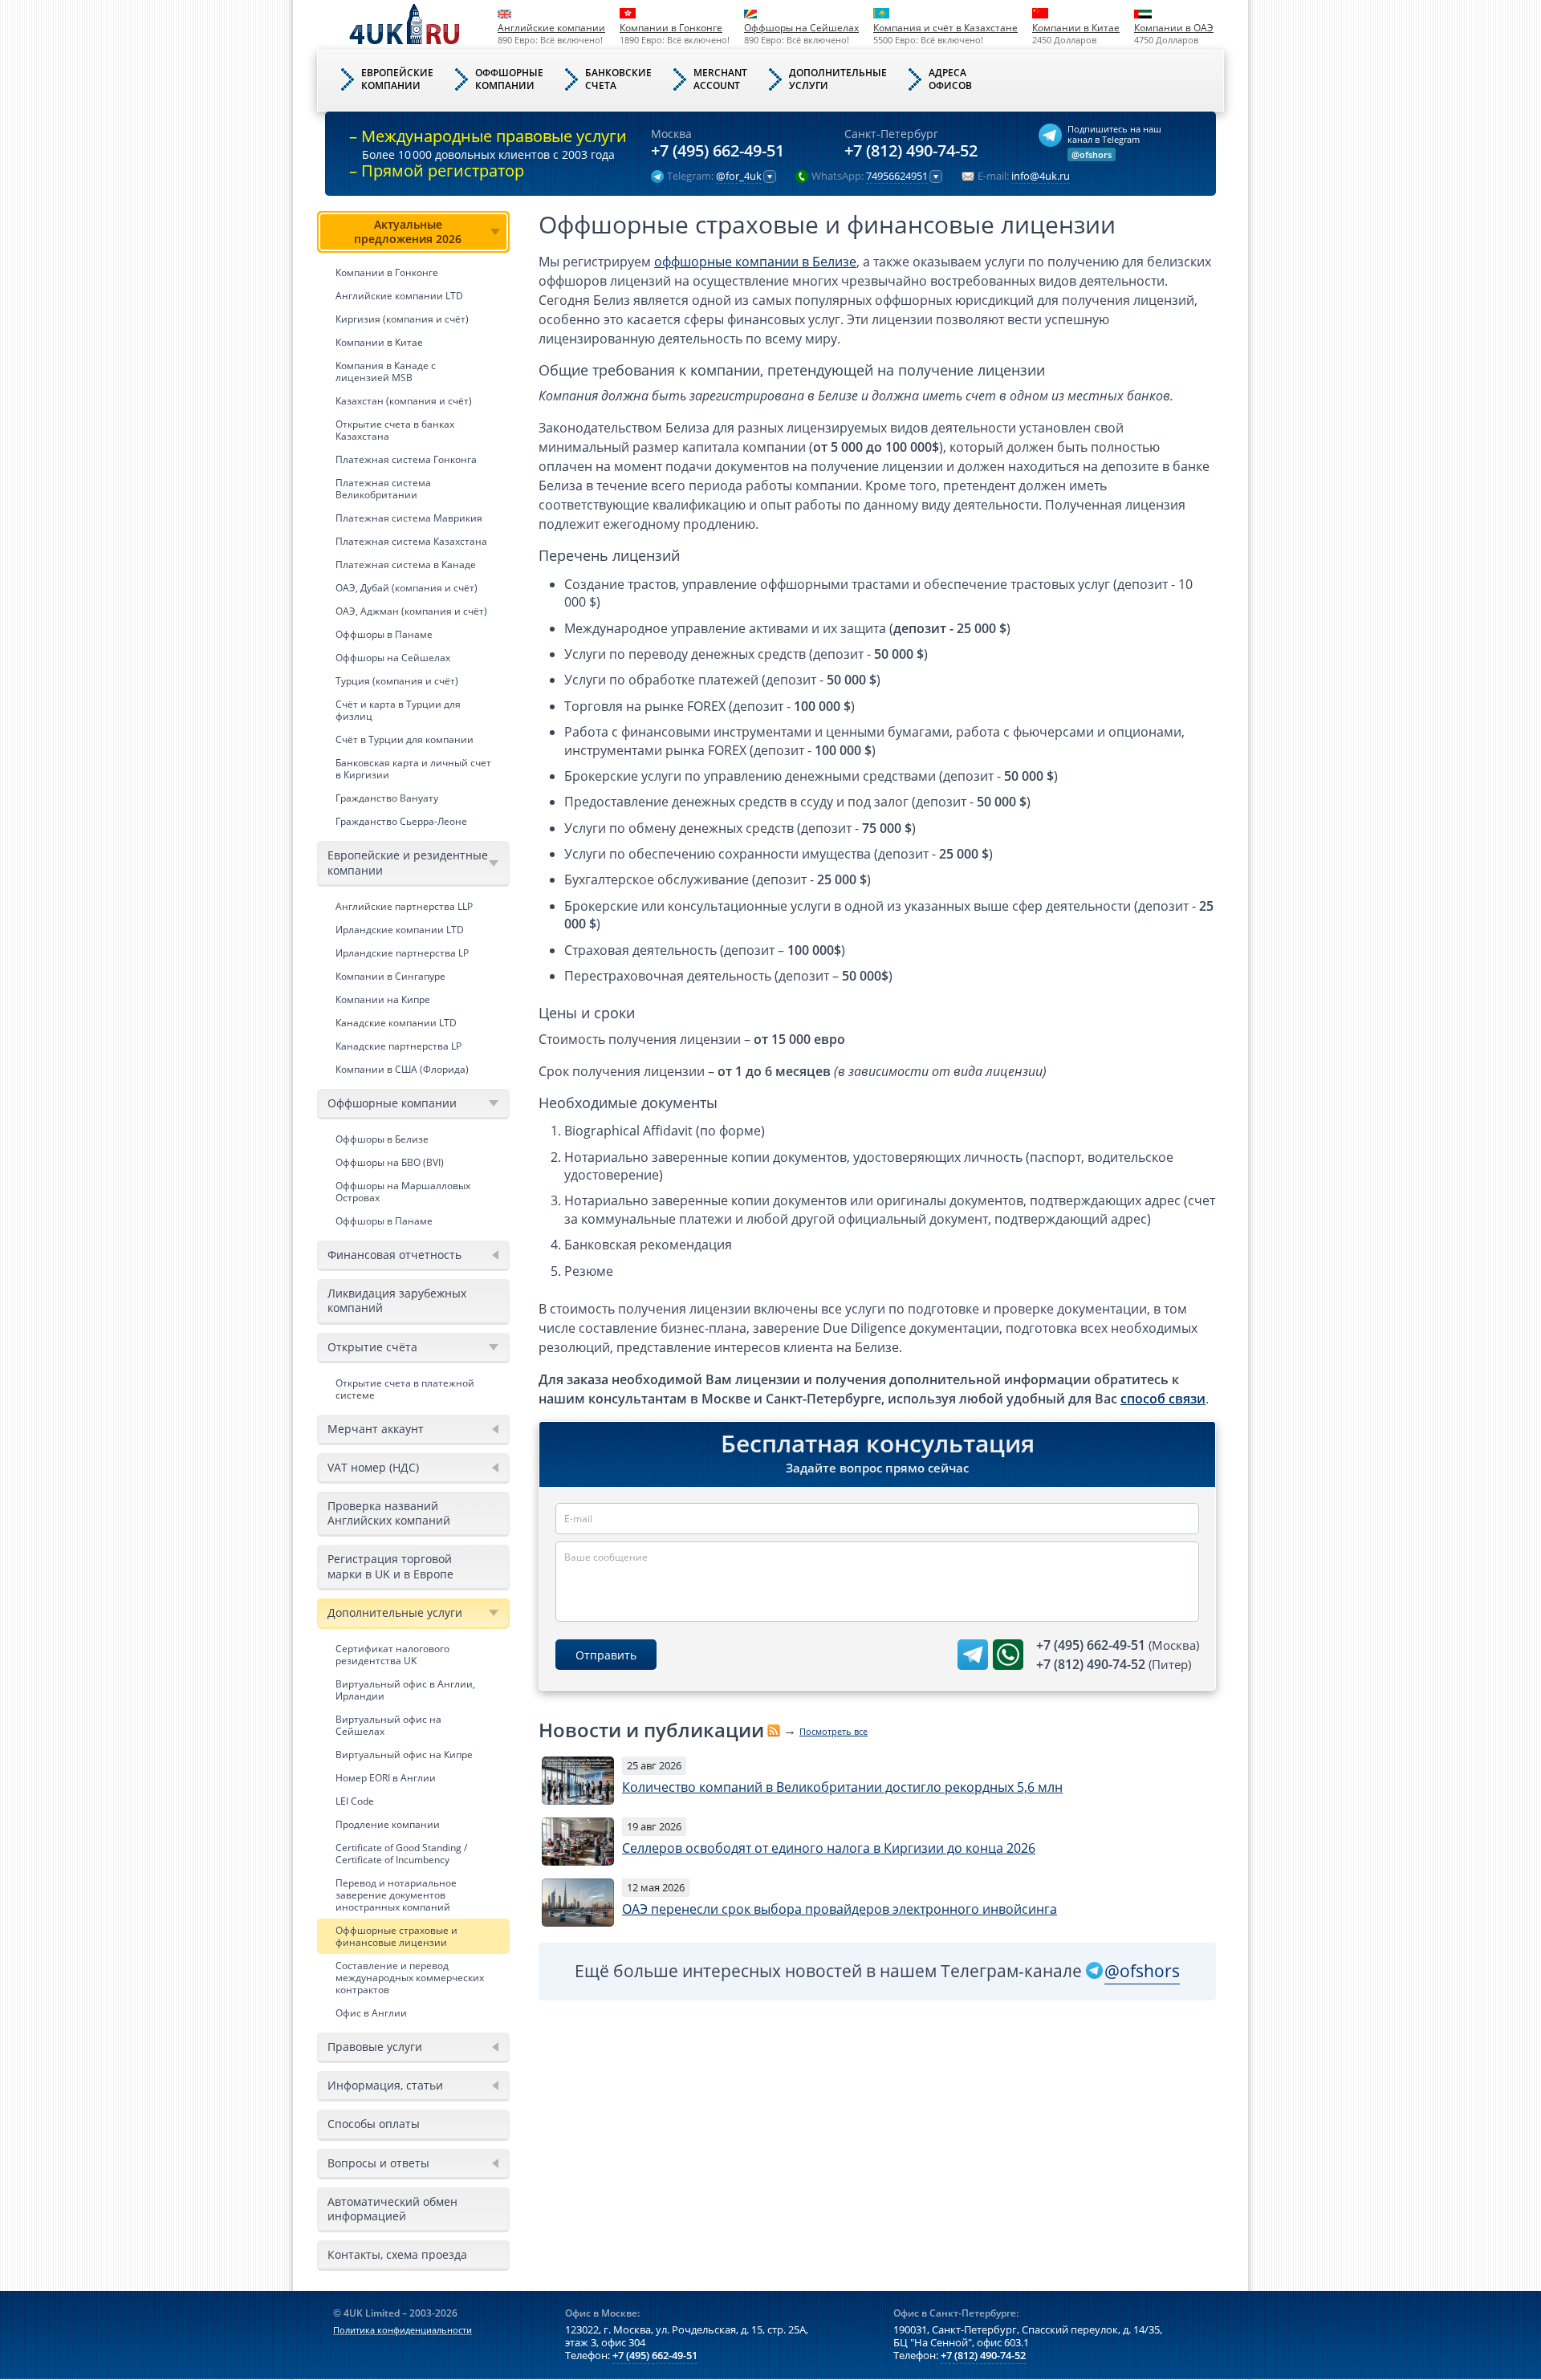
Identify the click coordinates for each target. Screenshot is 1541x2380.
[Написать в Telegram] (973, 1655)
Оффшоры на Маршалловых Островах (403, 1192)
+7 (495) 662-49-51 (718, 151)
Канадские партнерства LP (398, 1046)
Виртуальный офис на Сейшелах (388, 1725)
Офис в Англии (371, 2013)
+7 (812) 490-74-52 (911, 151)
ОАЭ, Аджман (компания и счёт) (411, 611)
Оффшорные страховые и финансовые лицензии (396, 1936)
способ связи (1163, 1399)
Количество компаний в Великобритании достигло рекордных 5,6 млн (842, 1787)
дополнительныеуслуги (838, 79)
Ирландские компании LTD (400, 930)
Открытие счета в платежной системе (405, 1389)
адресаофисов (950, 79)
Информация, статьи (385, 2085)
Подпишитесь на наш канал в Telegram (1114, 134)
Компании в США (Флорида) (402, 1069)
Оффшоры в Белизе (382, 1139)
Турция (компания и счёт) (397, 681)
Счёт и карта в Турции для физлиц (398, 710)
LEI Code (355, 1801)
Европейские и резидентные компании (408, 862)
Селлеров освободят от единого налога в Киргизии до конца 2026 (829, 1848)
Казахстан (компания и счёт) (404, 401)
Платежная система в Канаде (406, 565)
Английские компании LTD (399, 296)
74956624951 (897, 177)
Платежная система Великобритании (383, 489)
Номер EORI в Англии (386, 1778)
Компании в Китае (1076, 28)
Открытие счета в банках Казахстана (395, 430)
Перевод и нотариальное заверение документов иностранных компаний (396, 1895)
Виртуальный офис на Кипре (404, 1755)
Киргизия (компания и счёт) (402, 319)
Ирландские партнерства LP (402, 953)
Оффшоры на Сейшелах (801, 28)
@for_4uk (739, 177)
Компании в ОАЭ (1174, 28)
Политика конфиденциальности (403, 2330)
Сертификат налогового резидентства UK (392, 1655)
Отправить (606, 1655)
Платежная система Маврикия (409, 518)
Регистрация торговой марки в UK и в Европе (390, 1566)
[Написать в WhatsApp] (1008, 1655)
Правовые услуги (375, 2047)
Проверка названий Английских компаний (389, 1513)
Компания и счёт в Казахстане (945, 28)
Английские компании (551, 28)
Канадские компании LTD (396, 1023)
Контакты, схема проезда (397, 2254)
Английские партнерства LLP (404, 906)
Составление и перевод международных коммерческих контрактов (410, 1978)
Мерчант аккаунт (376, 1429)
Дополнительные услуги (395, 1612)
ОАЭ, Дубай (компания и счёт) (407, 588)
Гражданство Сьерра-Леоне (401, 821)
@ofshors (1092, 154)
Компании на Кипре (383, 999)
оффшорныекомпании (509, 79)
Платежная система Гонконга (406, 459)
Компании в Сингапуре (390, 976)
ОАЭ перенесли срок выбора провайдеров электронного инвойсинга (840, 1909)
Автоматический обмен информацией (392, 2209)
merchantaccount (720, 79)
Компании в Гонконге (671, 28)
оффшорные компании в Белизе (755, 262)
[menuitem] (413, 522)
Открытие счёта (372, 1347)
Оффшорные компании (392, 1103)
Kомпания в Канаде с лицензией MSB (386, 372)
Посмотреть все (834, 1731)
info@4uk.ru (1041, 177)
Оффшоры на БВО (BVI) (390, 1162)
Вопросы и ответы (378, 2163)
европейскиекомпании (397, 79)
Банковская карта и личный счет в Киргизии (413, 769)
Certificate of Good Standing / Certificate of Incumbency (401, 1854)
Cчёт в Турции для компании (405, 739)
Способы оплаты (374, 2124)
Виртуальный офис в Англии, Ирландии (405, 1690)
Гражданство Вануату (387, 798)
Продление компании (388, 1824)
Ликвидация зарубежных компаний (397, 1300)
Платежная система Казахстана (411, 541)
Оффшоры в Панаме (384, 634)
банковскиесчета (618, 79)
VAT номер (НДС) (373, 1467)
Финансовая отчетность (394, 1255)
